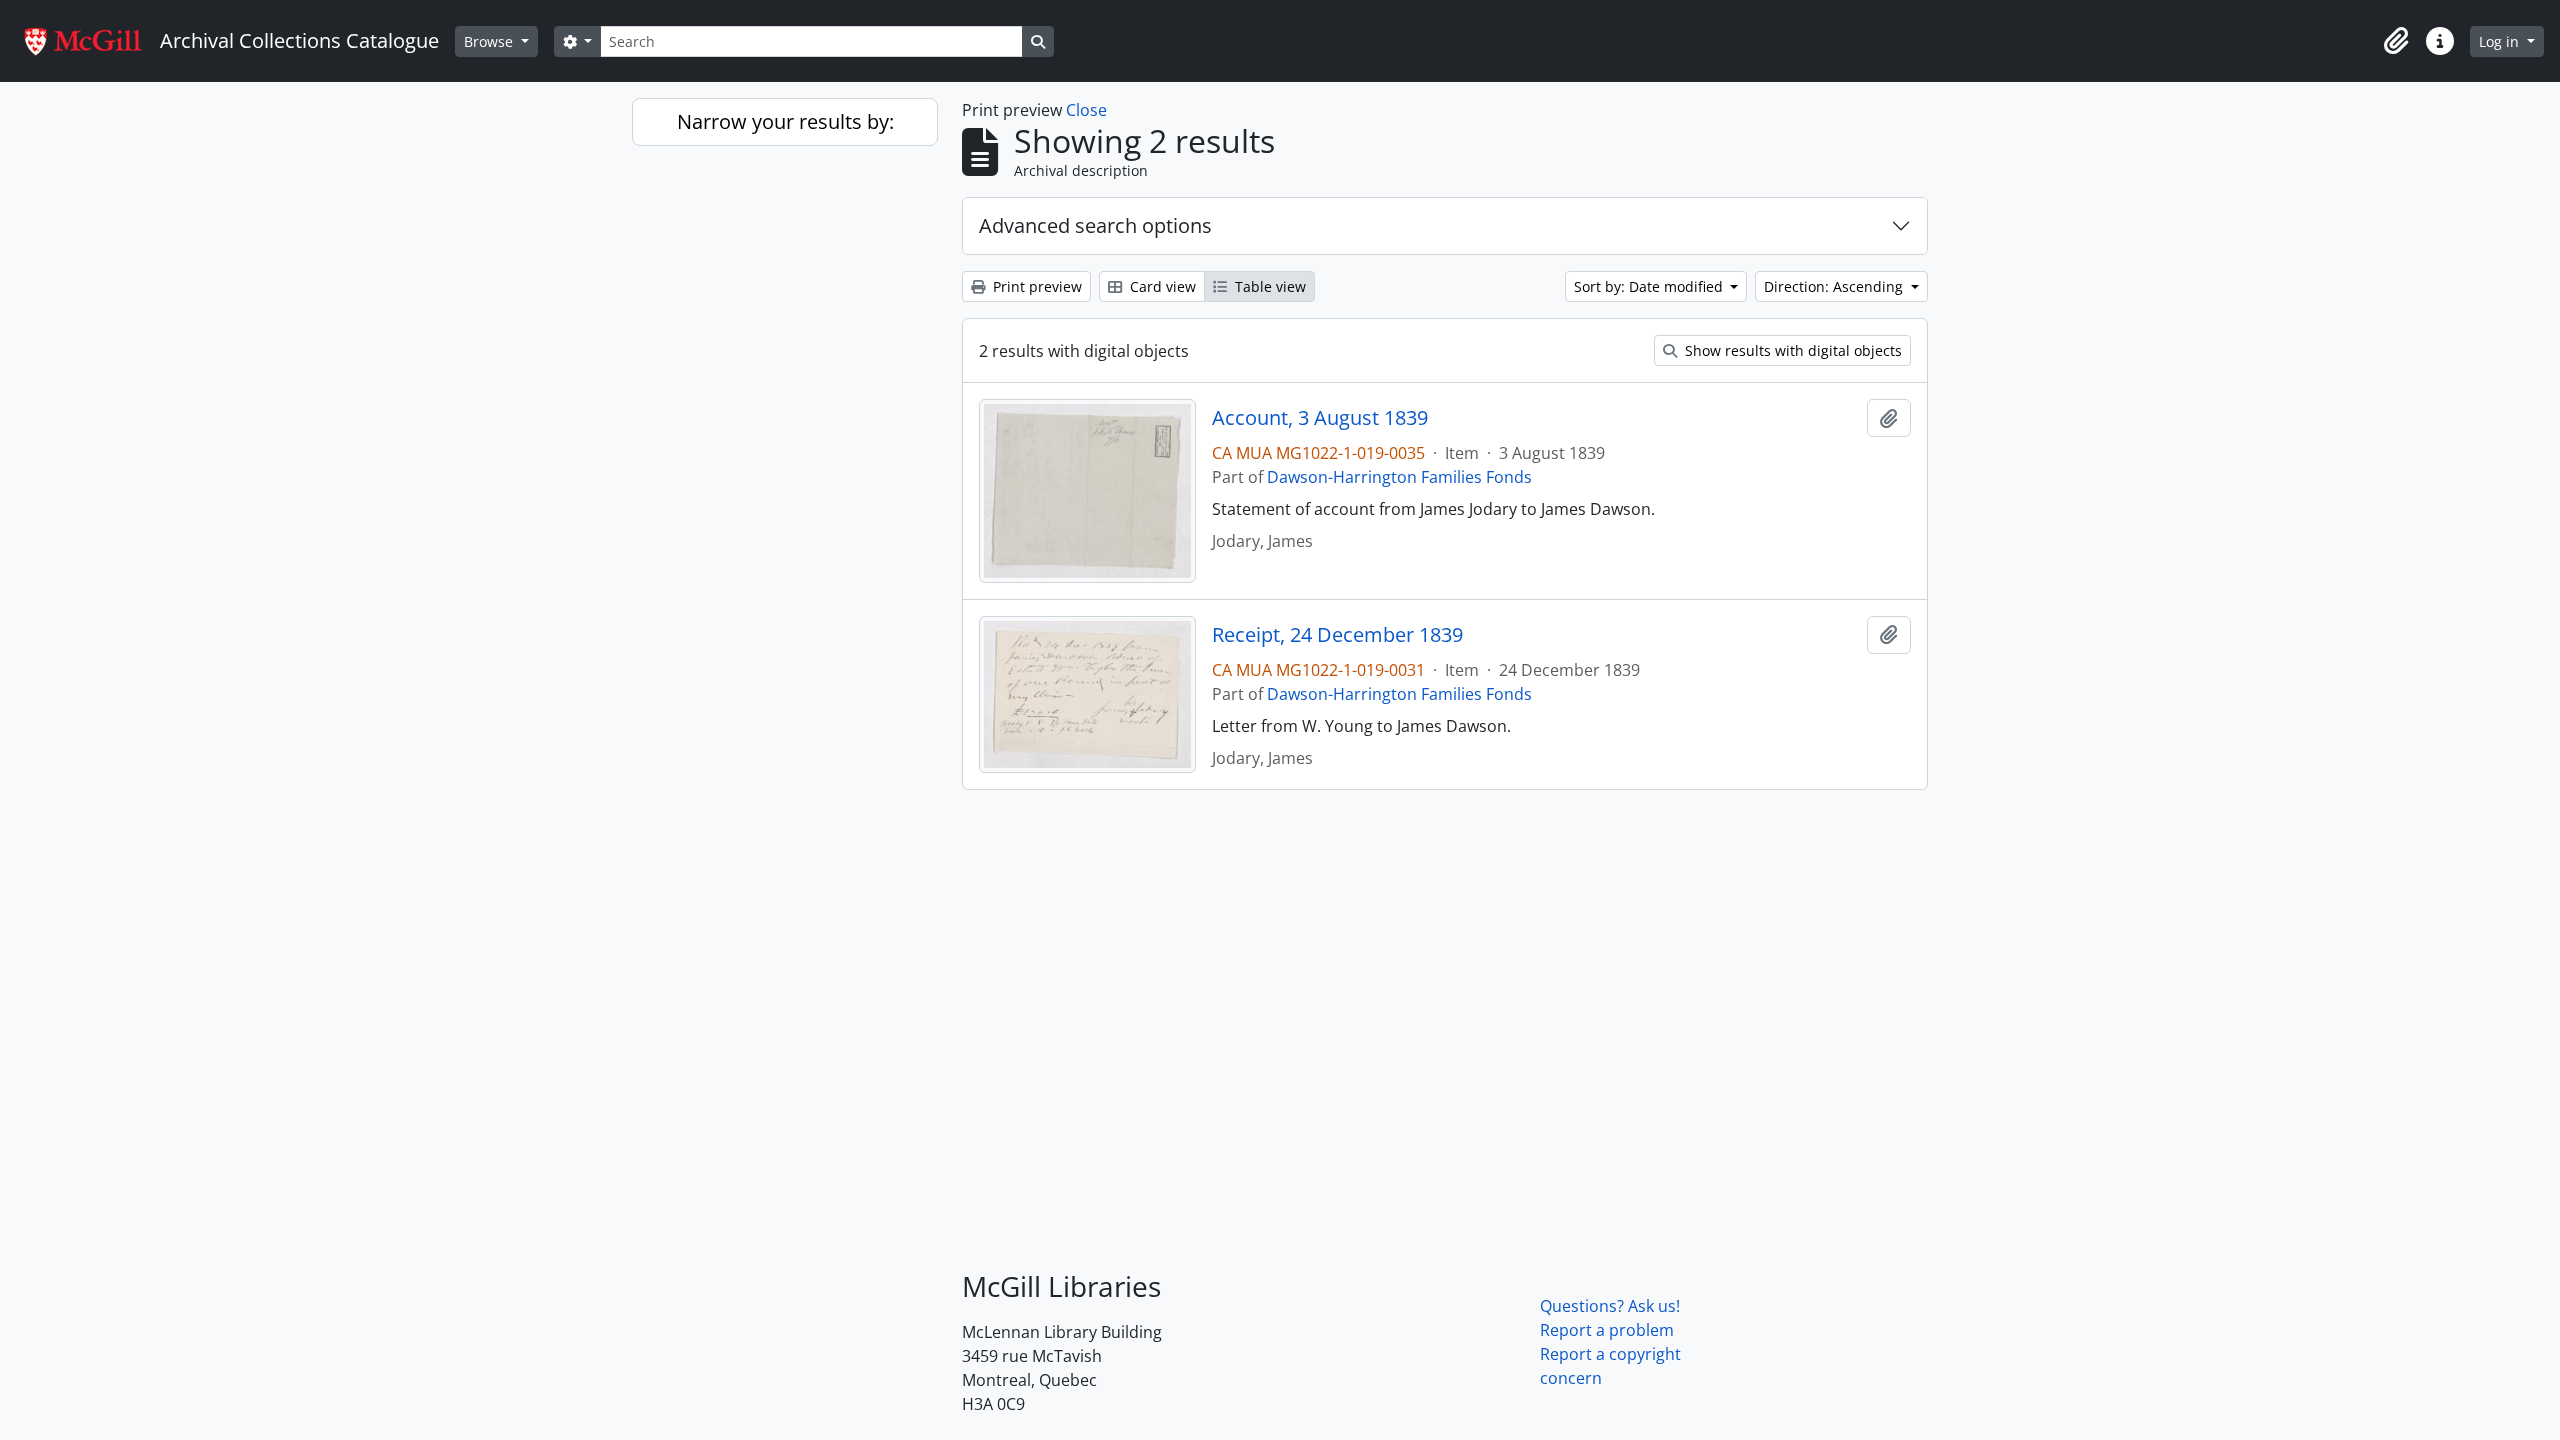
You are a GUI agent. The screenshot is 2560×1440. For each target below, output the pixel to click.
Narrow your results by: (785, 121)
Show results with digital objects (1791, 350)
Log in (2501, 41)
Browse (490, 41)
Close (1086, 110)
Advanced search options (1095, 225)
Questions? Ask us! (1610, 1306)
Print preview (1035, 286)
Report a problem (1607, 1330)
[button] (2396, 41)
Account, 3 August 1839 (1320, 418)
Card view (1161, 286)
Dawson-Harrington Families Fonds (1399, 477)
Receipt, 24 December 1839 (1337, 635)
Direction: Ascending (1835, 286)
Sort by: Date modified (1650, 286)
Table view (1268, 286)
